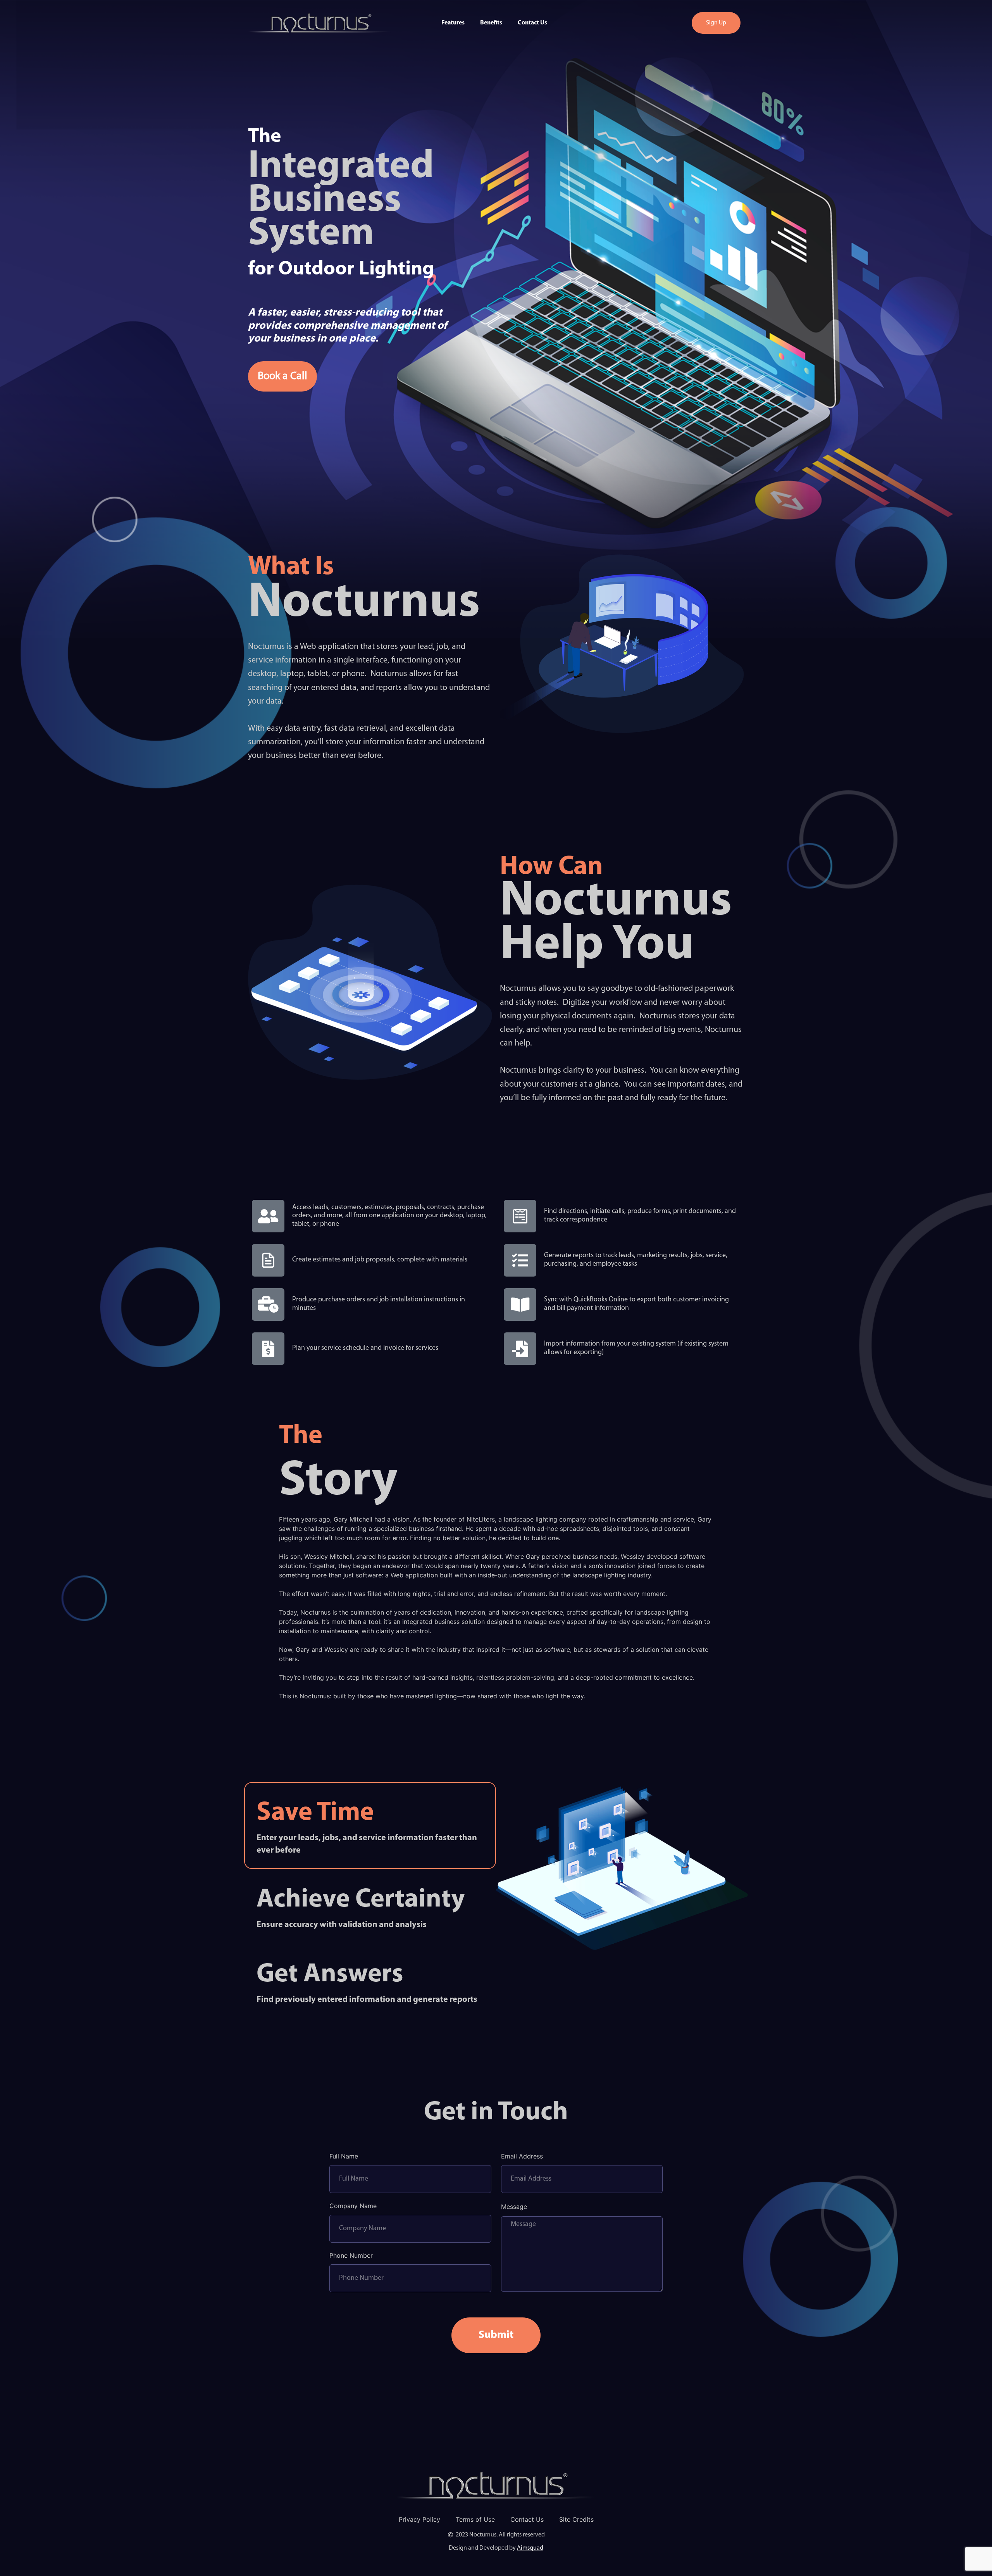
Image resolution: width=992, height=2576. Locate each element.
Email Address (522, 2157)
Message (514, 2207)
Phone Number (351, 2256)
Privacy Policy (419, 2519)
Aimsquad (530, 2548)
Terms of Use (475, 2519)
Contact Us (532, 23)
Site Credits (576, 2519)
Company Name (353, 2206)
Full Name (344, 2157)
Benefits (491, 23)
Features (453, 23)
